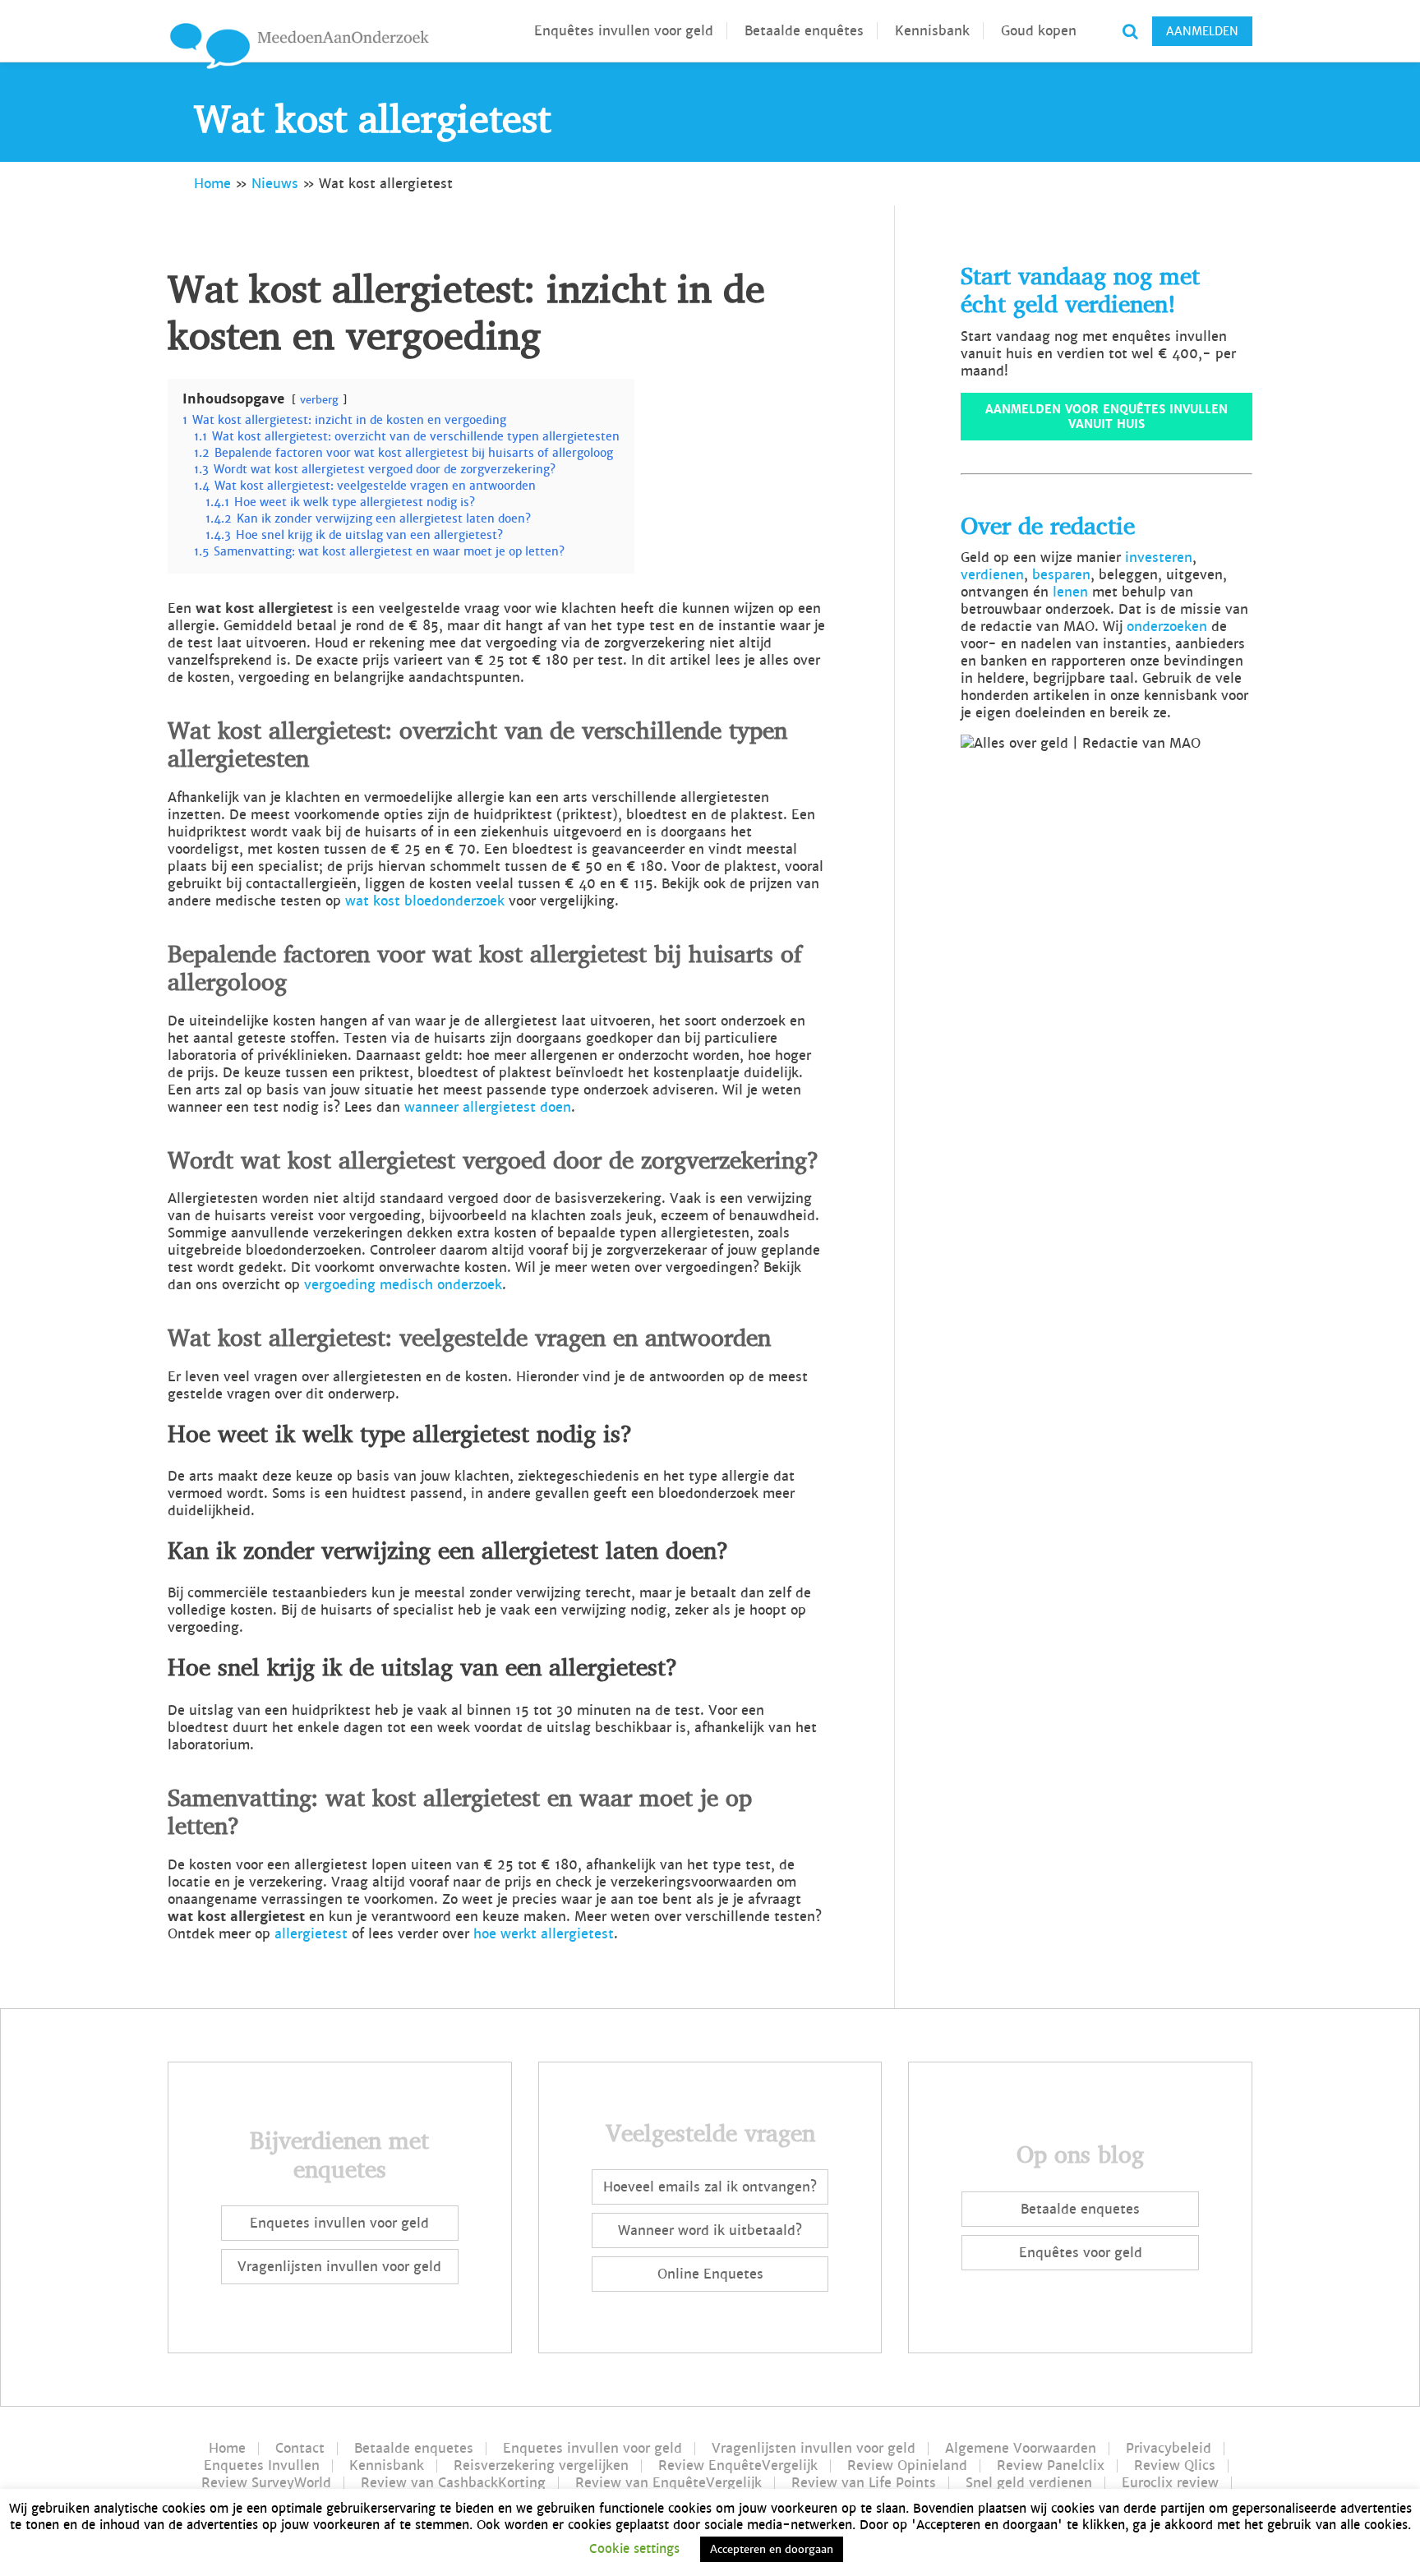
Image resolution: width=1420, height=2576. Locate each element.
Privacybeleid (1169, 2449)
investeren (1159, 558)
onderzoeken (1167, 627)
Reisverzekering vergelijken (541, 2466)
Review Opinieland (907, 2466)
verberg (319, 400)
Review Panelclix (1051, 2466)
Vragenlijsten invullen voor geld (339, 2267)
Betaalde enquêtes (804, 31)
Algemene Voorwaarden (1021, 2449)
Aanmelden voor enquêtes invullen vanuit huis (1106, 417)
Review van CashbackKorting (453, 2483)
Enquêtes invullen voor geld (624, 31)
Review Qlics (1175, 2466)
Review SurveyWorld (266, 2483)
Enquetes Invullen (262, 2466)
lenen (1070, 592)
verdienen (992, 575)
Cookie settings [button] (634, 2548)
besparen (1061, 575)
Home (212, 184)
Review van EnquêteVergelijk (669, 2483)
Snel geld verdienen (1029, 2483)
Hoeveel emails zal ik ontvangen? (710, 2187)
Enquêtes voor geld (1081, 2253)
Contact (300, 2449)
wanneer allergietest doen (488, 1107)
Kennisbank (932, 31)
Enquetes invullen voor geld (339, 2223)
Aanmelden (1202, 31)
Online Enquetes (710, 2274)
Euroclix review (1170, 2483)
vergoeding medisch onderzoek (403, 1285)
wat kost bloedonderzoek (425, 901)
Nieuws (275, 184)
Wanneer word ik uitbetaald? (710, 2230)
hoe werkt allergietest (544, 1934)
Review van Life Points (864, 2483)
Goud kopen (1039, 31)
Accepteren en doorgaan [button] (772, 2549)
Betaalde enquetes (1080, 2209)
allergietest (311, 1934)
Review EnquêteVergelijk (738, 2466)
